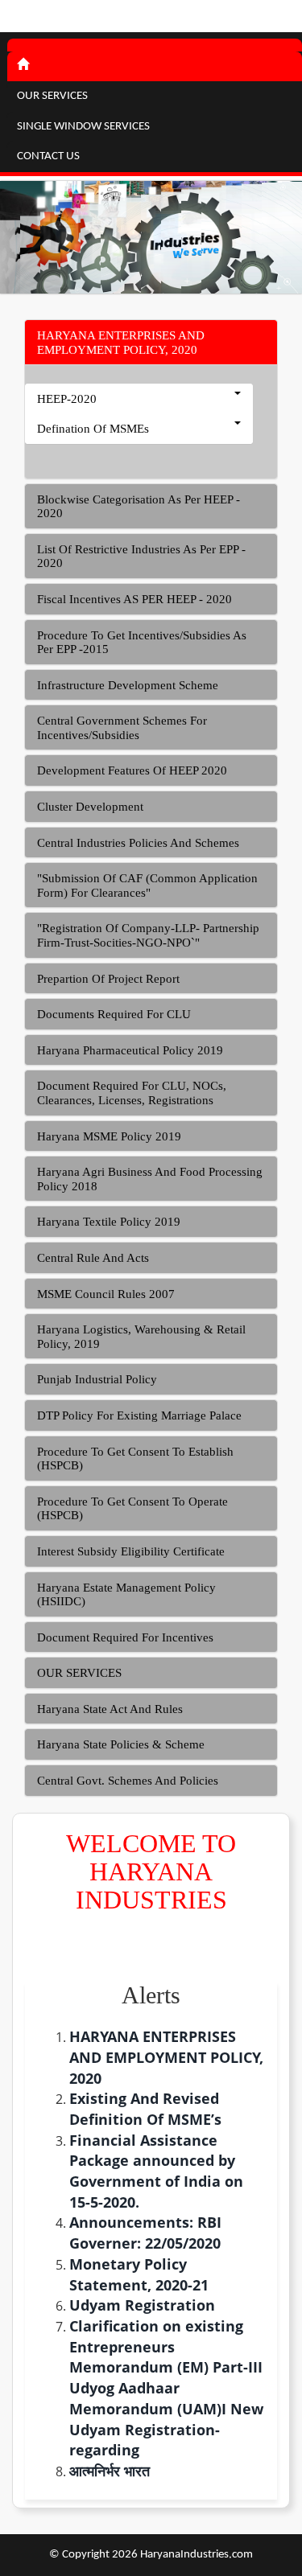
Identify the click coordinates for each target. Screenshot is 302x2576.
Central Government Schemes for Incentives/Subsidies (122, 728)
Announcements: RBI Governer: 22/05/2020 (145, 2233)
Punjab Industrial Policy (97, 1379)
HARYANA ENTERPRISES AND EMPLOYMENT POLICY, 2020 (121, 343)
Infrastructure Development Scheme (128, 685)
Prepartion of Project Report (108, 979)
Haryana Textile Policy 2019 (109, 1222)
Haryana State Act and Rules (110, 1709)
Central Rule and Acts (93, 1258)
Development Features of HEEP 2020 (132, 770)
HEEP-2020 (67, 399)
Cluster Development (90, 807)
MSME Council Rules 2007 (106, 1294)
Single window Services (83, 127)
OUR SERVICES (79, 1673)
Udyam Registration (142, 2305)
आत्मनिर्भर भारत (110, 2471)
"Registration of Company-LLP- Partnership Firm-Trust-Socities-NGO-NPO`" (148, 935)
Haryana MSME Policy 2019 (109, 1136)
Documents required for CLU (114, 1014)
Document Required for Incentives (125, 1637)
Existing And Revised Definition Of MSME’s (145, 2109)
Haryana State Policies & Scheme (121, 1744)
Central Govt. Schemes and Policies (128, 1781)
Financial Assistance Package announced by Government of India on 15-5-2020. (156, 2171)
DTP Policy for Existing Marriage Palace (139, 1415)
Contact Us (48, 156)
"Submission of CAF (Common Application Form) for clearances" (147, 885)
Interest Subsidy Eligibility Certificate (131, 1551)
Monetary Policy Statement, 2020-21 (139, 2274)
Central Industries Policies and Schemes (138, 843)
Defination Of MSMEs (93, 429)
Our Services (52, 96)
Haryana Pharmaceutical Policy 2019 (130, 1050)
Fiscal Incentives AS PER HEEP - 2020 (134, 599)
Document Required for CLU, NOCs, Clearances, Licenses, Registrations (132, 1093)
